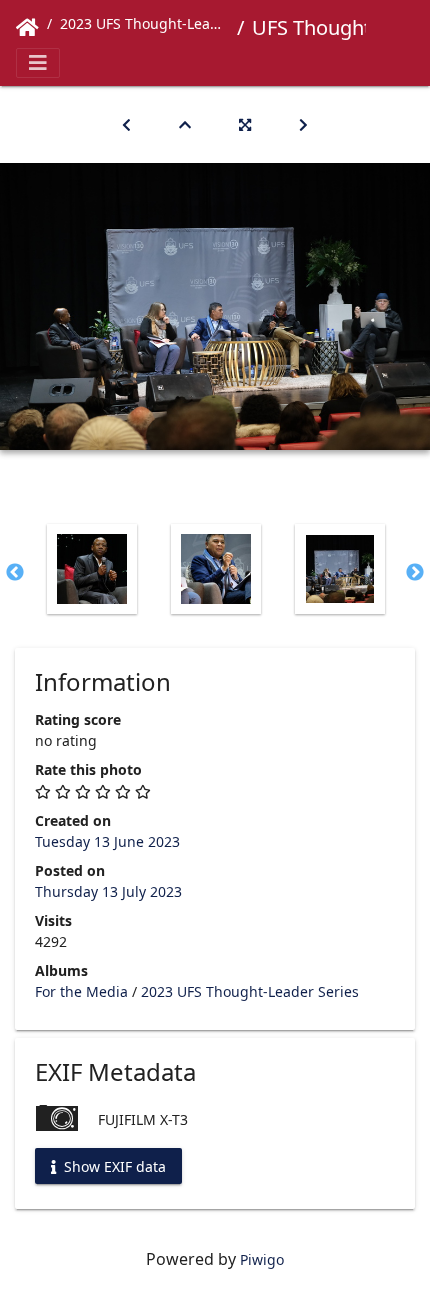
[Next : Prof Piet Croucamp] (303, 124)
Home (27, 28)
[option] (92, 569)
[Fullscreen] (245, 124)
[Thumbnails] (185, 124)
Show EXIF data (113, 1165)
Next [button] (415, 573)
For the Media (81, 991)
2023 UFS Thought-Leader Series (144, 23)
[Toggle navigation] (38, 63)
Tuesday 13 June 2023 (107, 841)
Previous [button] (15, 573)
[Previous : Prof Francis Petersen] (126, 124)
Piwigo (262, 1259)
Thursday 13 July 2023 (108, 891)
